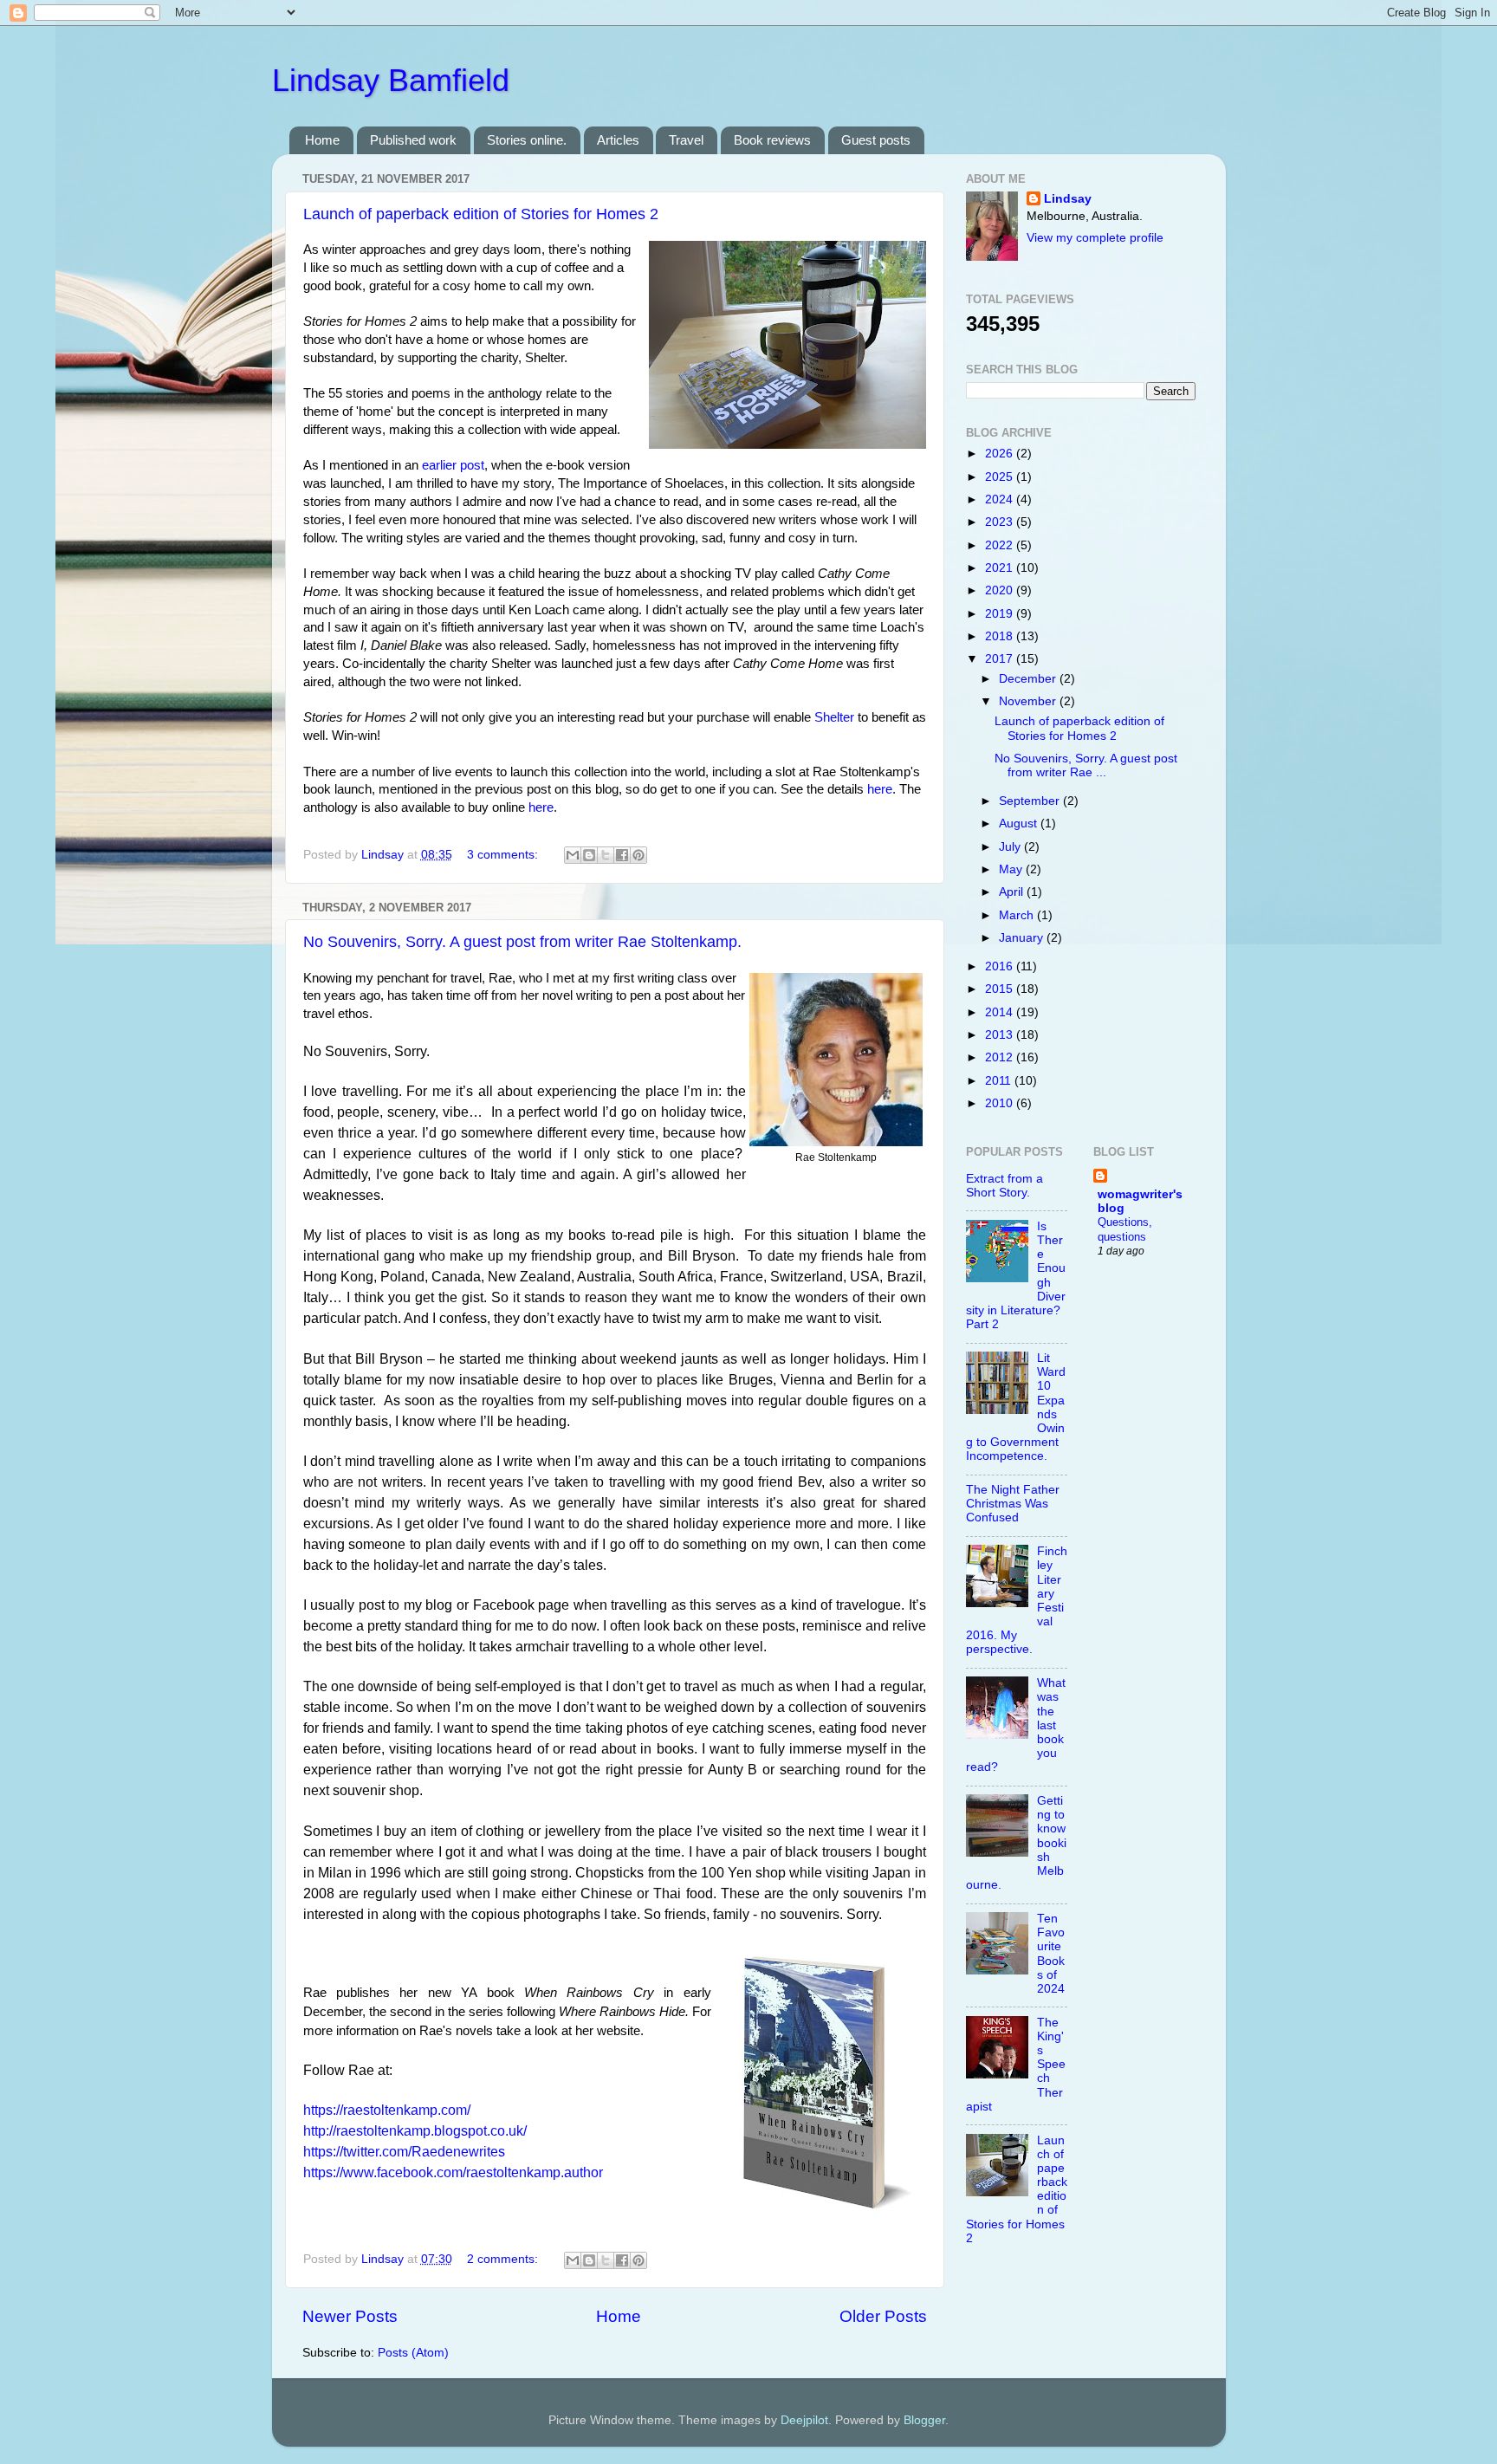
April (1013, 892)
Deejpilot (804, 2420)
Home (322, 140)
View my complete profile (1095, 238)
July (1011, 847)
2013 (1001, 1035)
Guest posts (876, 140)
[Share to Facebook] (622, 855)
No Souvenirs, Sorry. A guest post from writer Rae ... (1086, 765)
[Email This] (573, 855)
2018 (1001, 636)
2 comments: (504, 2259)
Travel (686, 140)
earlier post (453, 465)
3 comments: (504, 855)
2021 (1001, 568)
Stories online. (527, 140)
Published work (413, 140)
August (1020, 823)
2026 (1001, 454)
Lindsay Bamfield (391, 80)
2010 (1001, 1103)
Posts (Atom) (413, 2353)
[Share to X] (606, 855)
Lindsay (1068, 199)
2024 (1001, 499)
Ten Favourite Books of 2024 (1051, 1954)
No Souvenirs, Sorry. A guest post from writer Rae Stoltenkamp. (522, 942)
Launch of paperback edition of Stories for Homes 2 (481, 214)
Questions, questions (1125, 1229)
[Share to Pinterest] (638, 855)
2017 (1001, 659)
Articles (618, 140)
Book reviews (772, 140)
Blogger (924, 2420)
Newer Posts (350, 2316)
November (1029, 701)
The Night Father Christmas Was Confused (1013, 1504)
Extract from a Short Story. (1004, 1186)
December (1029, 679)
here (880, 789)
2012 (1001, 1057)
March (1018, 915)
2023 (1001, 522)
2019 (1001, 614)
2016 (1001, 966)
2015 (1001, 989)
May (1012, 869)
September (1031, 801)
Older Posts (883, 2316)
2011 (1000, 1081)
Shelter (834, 717)
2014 (1001, 1012)
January (1023, 938)
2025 (1001, 477)
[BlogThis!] (589, 855)
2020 (1001, 590)
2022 (1001, 545)
